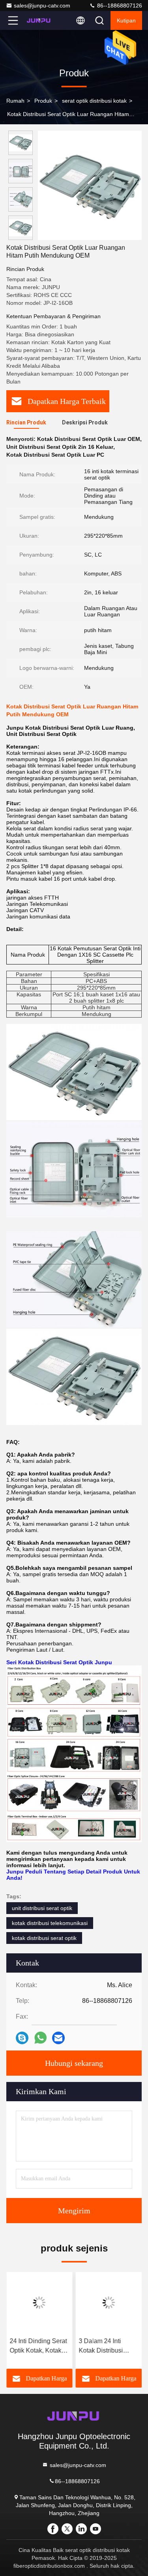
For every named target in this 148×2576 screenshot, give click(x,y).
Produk (43, 101)
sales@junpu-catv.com (42, 6)
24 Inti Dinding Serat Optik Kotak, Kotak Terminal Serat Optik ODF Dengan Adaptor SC (38, 2346)
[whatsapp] (40, 2038)
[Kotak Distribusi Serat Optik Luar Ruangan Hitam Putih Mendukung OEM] (90, 185)
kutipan (126, 20)
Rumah (15, 101)
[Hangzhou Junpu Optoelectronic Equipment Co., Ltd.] (39, 20)
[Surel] (58, 2038)
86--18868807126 (119, 6)
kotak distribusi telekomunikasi (50, 1923)
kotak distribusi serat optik (44, 1938)
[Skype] (22, 2038)
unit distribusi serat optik (42, 1908)
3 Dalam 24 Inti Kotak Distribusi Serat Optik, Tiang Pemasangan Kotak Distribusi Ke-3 (107, 2346)
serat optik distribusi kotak (94, 101)
